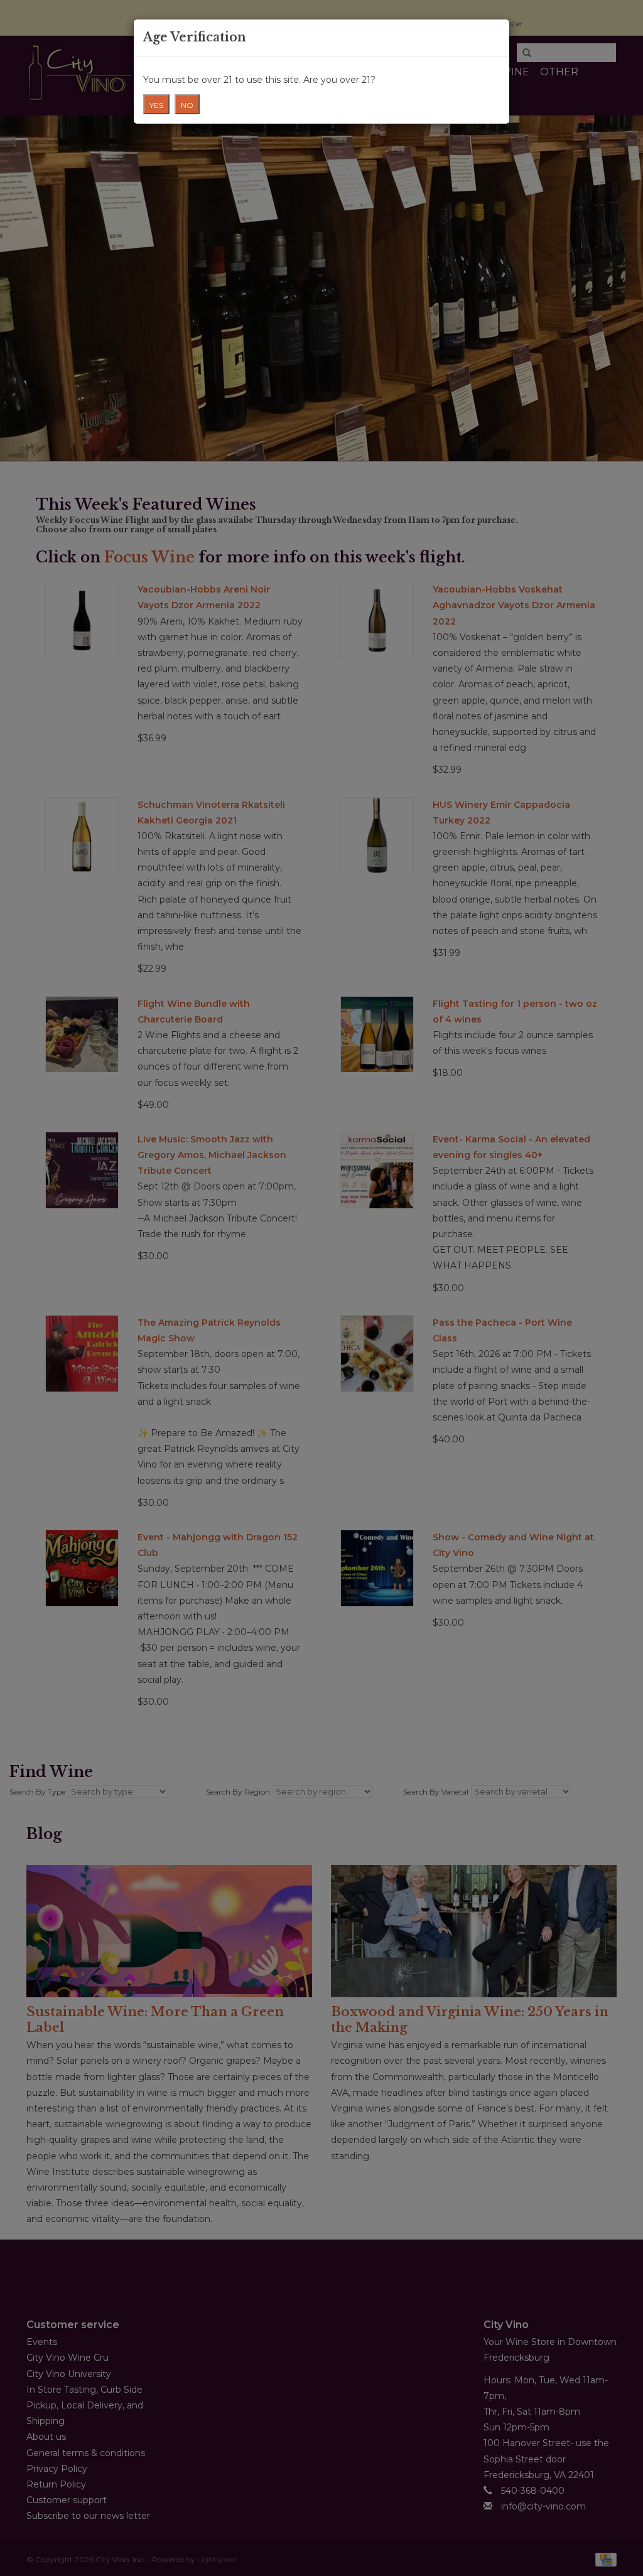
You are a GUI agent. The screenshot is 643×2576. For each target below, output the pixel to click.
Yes (156, 105)
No (187, 105)
